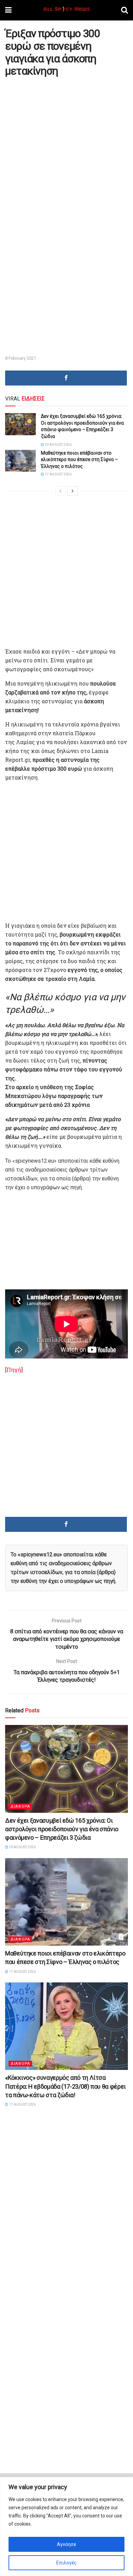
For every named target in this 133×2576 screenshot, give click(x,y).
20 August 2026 (58, 445)
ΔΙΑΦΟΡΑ (20, 1807)
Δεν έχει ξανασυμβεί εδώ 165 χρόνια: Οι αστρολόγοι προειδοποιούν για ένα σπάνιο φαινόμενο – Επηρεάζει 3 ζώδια (62, 1829)
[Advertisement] (66, 148)
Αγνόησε (66, 2544)
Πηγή (14, 1370)
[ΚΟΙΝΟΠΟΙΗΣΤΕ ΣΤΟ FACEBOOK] (66, 378)
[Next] (73, 491)
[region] (66, 2526)
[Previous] (60, 491)
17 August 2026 (58, 474)
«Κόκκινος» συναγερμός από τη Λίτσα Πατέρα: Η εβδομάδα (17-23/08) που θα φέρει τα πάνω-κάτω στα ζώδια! (65, 2086)
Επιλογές (66, 2563)
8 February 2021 (21, 358)
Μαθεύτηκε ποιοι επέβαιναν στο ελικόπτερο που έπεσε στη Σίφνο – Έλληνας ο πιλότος (79, 460)
